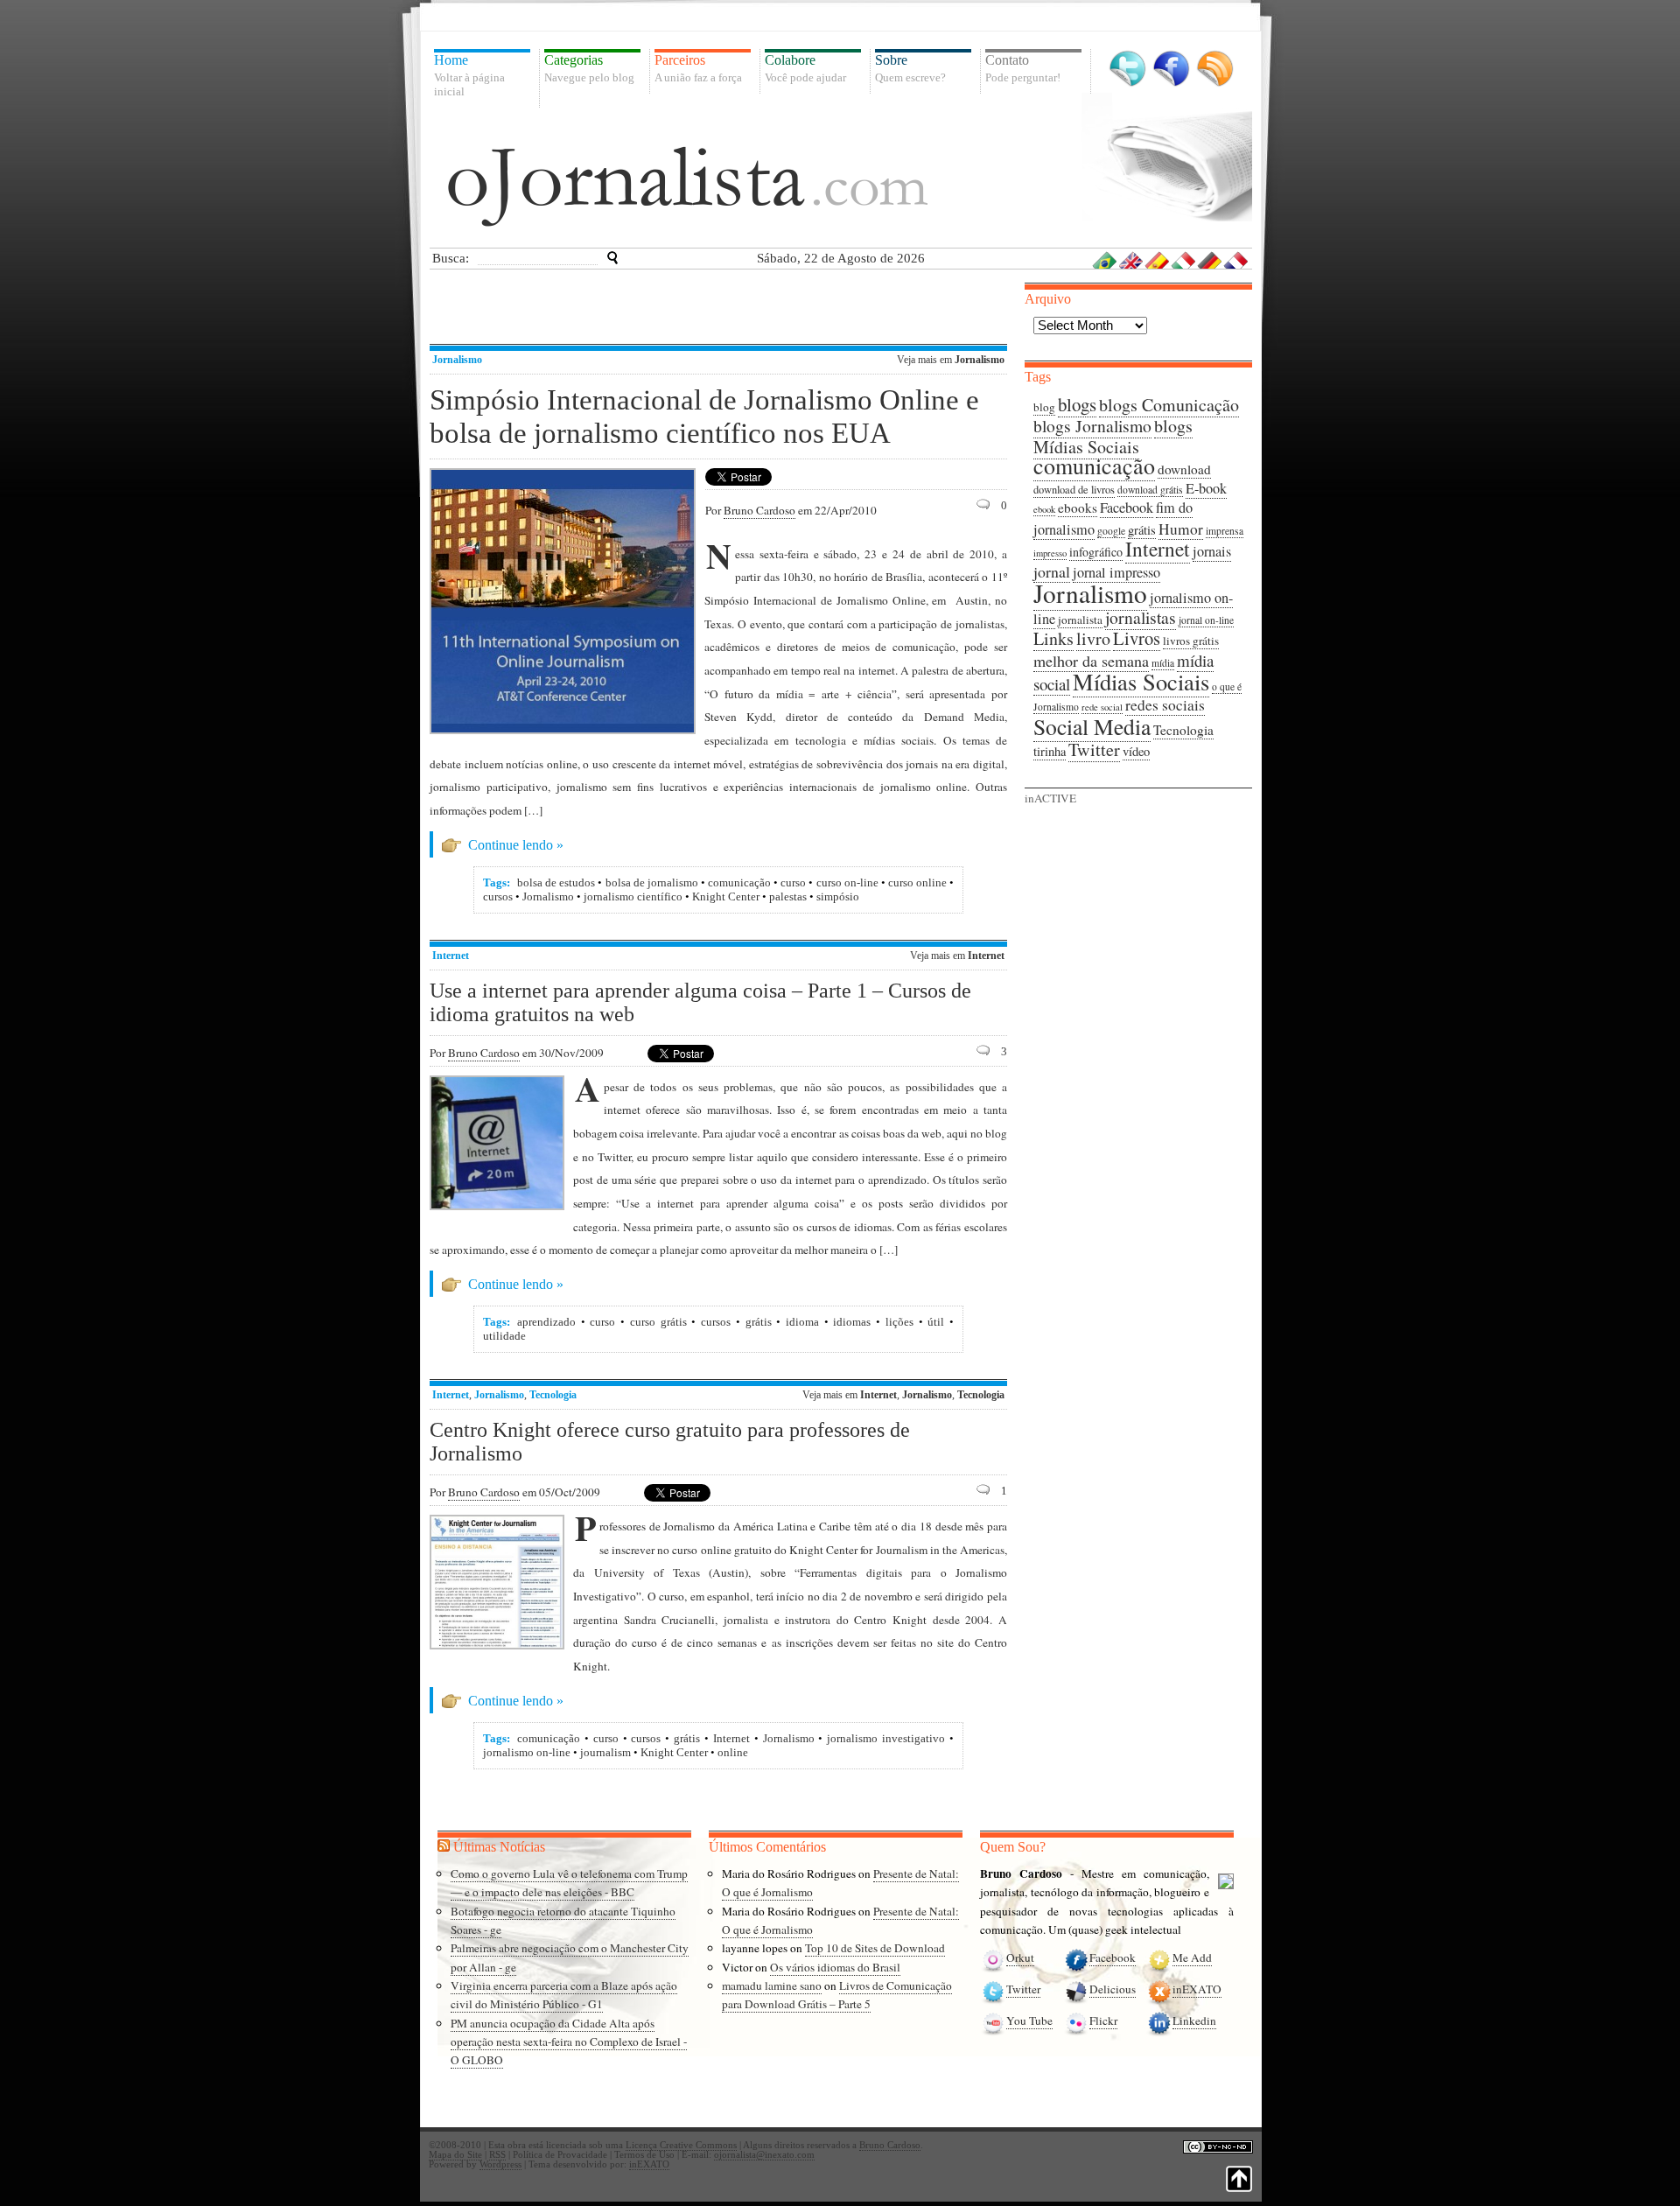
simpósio (838, 896)
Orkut (1020, 1957)
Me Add (1192, 1957)
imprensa (1225, 531)
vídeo (1136, 751)
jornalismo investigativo (886, 1738)
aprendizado (546, 1322)
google (1111, 531)
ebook (1044, 509)
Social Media (1092, 726)
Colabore (805, 68)
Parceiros (698, 68)
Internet (451, 956)
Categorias (589, 68)
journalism (605, 1752)
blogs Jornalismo (1092, 426)
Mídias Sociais (1141, 681)
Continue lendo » (516, 845)
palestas (788, 896)
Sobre (910, 68)
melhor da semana (1091, 661)
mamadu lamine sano (772, 1985)
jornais (1212, 551)
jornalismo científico (633, 896)
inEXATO (1197, 1989)
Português (1105, 260)
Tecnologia (553, 1395)
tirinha (1050, 751)
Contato (1023, 68)
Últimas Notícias (499, 1847)
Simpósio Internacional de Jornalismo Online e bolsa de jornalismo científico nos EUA (704, 416)
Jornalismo (457, 360)
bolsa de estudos (556, 882)
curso (793, 882)
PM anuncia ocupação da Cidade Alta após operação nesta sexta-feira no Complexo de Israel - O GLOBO (569, 2042)
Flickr (1103, 2020)
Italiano (1184, 260)
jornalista (1080, 620)
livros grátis (1191, 641)
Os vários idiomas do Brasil (835, 1967)
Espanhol (1158, 260)
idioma (802, 1322)
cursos (498, 896)
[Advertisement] (722, 309)
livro (1093, 638)
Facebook (1171, 69)
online (733, 1752)
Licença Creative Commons (681, 2145)
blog (1044, 407)
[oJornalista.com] (688, 186)
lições (899, 1322)
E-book (1206, 488)
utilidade (504, 1336)
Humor (1181, 529)
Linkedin (1194, 2020)
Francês (1236, 260)
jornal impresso (1116, 572)
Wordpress (500, 2164)
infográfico (1096, 552)
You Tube (1029, 2020)
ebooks (1078, 508)
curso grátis (658, 1322)
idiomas (852, 1322)
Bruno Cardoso (759, 510)
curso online (917, 882)
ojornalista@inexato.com (764, 2155)
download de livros (1074, 490)
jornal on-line (1206, 620)
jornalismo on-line (527, 1752)
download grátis (1150, 490)
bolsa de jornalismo (652, 882)
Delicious (1113, 1989)
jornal (1052, 571)
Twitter (1127, 69)
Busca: (451, 258)
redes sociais (1165, 705)
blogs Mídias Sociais (1113, 436)
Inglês (1131, 260)
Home (469, 75)
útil (936, 1322)
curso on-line (847, 882)
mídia (1163, 663)
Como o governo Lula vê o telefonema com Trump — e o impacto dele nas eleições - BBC (569, 1883)
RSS (1215, 69)
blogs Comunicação (1169, 405)
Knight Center (726, 896)
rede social (1102, 707)
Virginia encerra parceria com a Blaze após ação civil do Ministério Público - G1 (564, 1995)
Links (1053, 638)
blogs (1077, 404)
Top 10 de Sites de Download (875, 1948)
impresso (1050, 553)
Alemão (1210, 260)
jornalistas (1141, 617)
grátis (759, 1322)
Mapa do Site (455, 2155)
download (1184, 469)
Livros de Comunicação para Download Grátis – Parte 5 (837, 1995)
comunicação (739, 882)
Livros (1137, 638)
